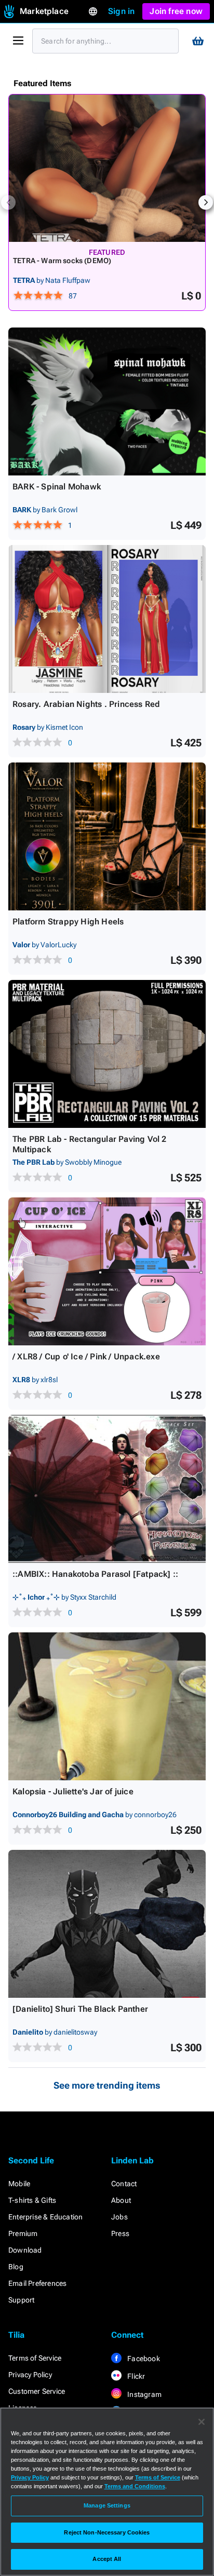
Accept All (107, 2559)
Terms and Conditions (135, 2486)
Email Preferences (37, 2283)
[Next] (206, 202)
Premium (23, 2233)
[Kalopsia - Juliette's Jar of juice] (107, 1706)
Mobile (19, 2184)
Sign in (121, 11)
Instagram (144, 2394)
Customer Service (37, 2391)
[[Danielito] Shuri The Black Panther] (107, 1924)
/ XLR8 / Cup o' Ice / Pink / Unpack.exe (86, 1357)
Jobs (119, 2217)
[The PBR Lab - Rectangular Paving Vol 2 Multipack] (107, 1054)
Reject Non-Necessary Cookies (107, 2532)
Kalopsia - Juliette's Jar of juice (73, 1791)
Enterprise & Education (45, 2217)
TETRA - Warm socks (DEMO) (62, 261)
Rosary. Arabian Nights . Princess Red (86, 704)
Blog (16, 2267)
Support (21, 2300)
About (121, 2200)
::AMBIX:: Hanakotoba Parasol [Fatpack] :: (95, 1574)
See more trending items (107, 2085)
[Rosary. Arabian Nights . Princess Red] (107, 619)
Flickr (135, 2376)
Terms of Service (35, 2358)
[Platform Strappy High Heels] (107, 836)
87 (73, 296)
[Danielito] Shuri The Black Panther (80, 2009)
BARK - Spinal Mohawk (57, 487)
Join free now (176, 11)
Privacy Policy (30, 2375)
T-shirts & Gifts (32, 2200)
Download (25, 2250)
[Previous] (8, 202)
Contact (124, 2184)
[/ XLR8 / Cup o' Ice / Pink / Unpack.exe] (107, 1271)
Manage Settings (107, 2505)
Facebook (143, 2359)
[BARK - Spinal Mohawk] (107, 401)
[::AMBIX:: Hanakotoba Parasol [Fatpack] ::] (107, 1489)
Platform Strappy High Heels (68, 922)
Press (120, 2233)
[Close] (202, 2422)
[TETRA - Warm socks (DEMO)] (107, 168)
